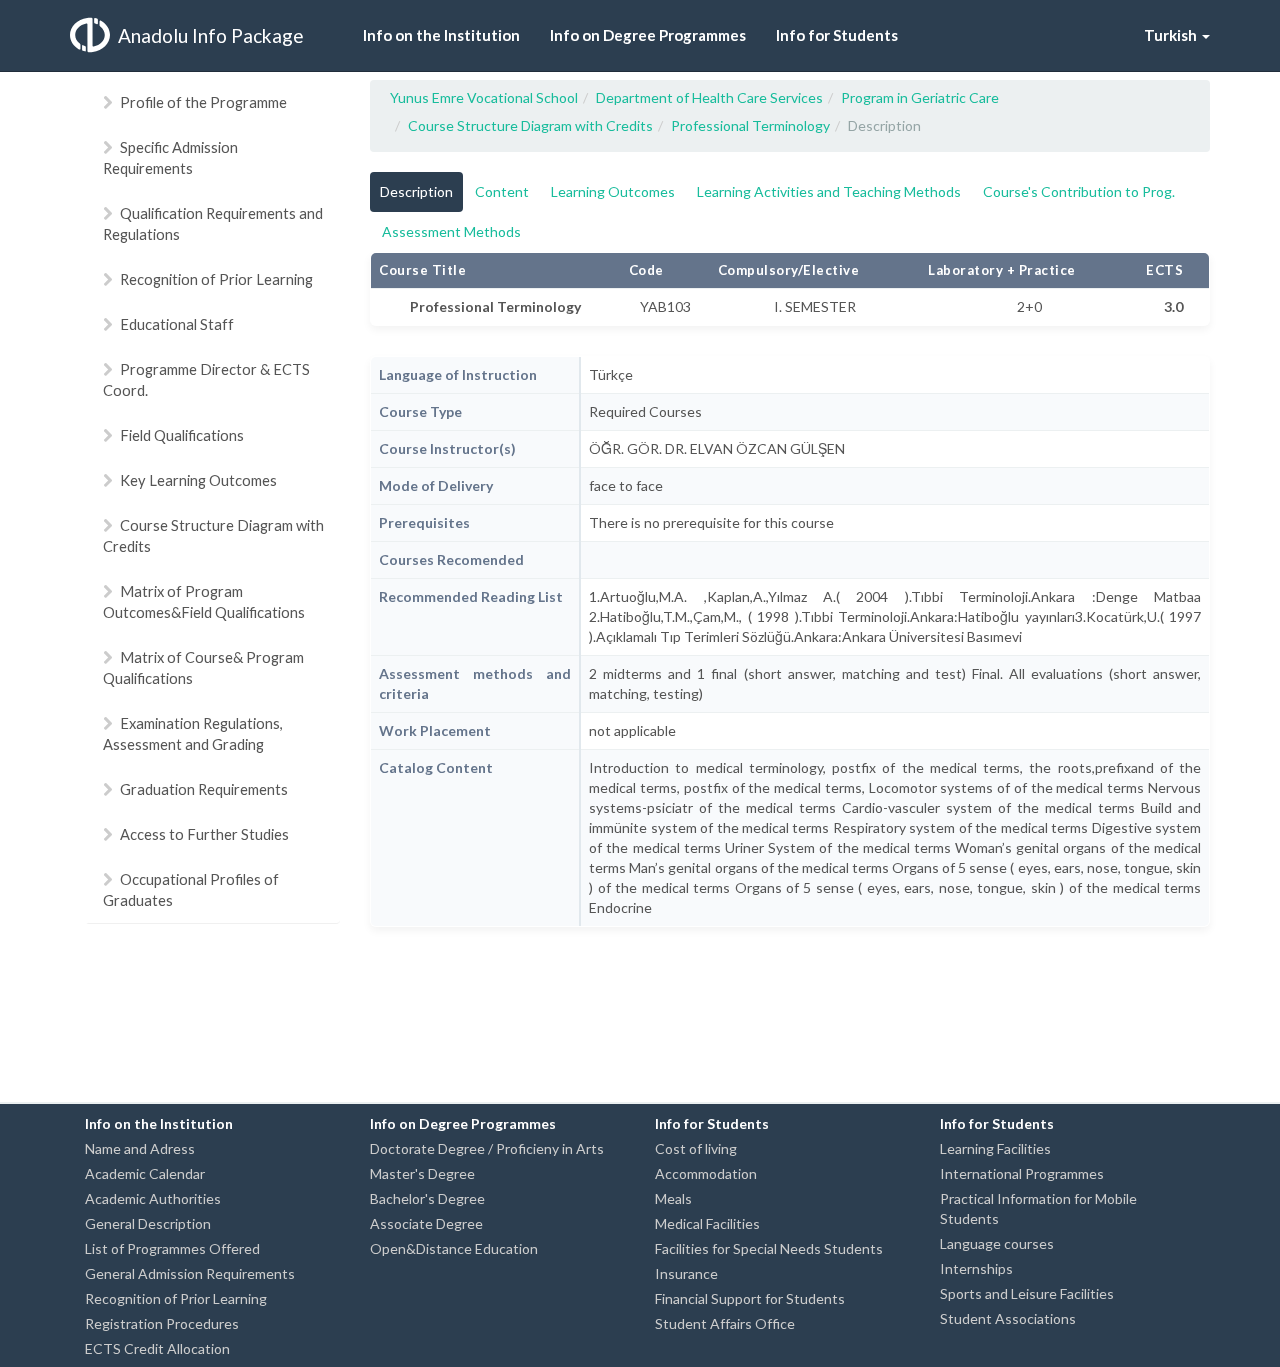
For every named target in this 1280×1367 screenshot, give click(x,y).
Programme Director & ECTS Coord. (206, 379)
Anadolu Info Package (211, 35)
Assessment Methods (451, 231)
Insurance (686, 1273)
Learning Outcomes (613, 191)
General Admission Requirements (190, 1273)
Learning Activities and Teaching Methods (829, 191)
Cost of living (696, 1148)
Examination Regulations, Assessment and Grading (193, 733)
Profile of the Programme (203, 102)
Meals (673, 1198)
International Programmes (1022, 1173)
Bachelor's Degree (427, 1198)
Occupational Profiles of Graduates (191, 889)
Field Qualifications (182, 435)
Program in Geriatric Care (920, 97)
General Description (148, 1223)
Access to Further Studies (204, 834)
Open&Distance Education (454, 1248)
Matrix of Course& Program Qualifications (203, 667)
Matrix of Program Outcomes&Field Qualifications (204, 601)
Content (502, 191)
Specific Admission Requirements (170, 157)
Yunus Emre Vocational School (484, 97)
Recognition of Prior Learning (216, 279)
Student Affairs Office (725, 1323)
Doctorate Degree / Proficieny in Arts (487, 1148)
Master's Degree (422, 1173)
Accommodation (706, 1173)
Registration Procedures (162, 1323)
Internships (976, 1268)
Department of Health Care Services (709, 97)
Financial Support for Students (750, 1298)
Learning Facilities (995, 1148)
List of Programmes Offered (172, 1248)
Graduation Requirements (204, 789)
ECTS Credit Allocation (157, 1348)
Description (416, 191)
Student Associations (1008, 1318)
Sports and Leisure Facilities (1027, 1293)
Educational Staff (177, 324)
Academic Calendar (145, 1173)
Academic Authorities (153, 1198)
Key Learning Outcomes (198, 480)
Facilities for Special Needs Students (769, 1248)
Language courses (997, 1243)
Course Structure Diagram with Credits (213, 535)
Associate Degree (426, 1223)
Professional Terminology (750, 125)
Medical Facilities (707, 1223)
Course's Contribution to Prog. (1079, 191)
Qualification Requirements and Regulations (213, 223)
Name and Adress (140, 1148)
